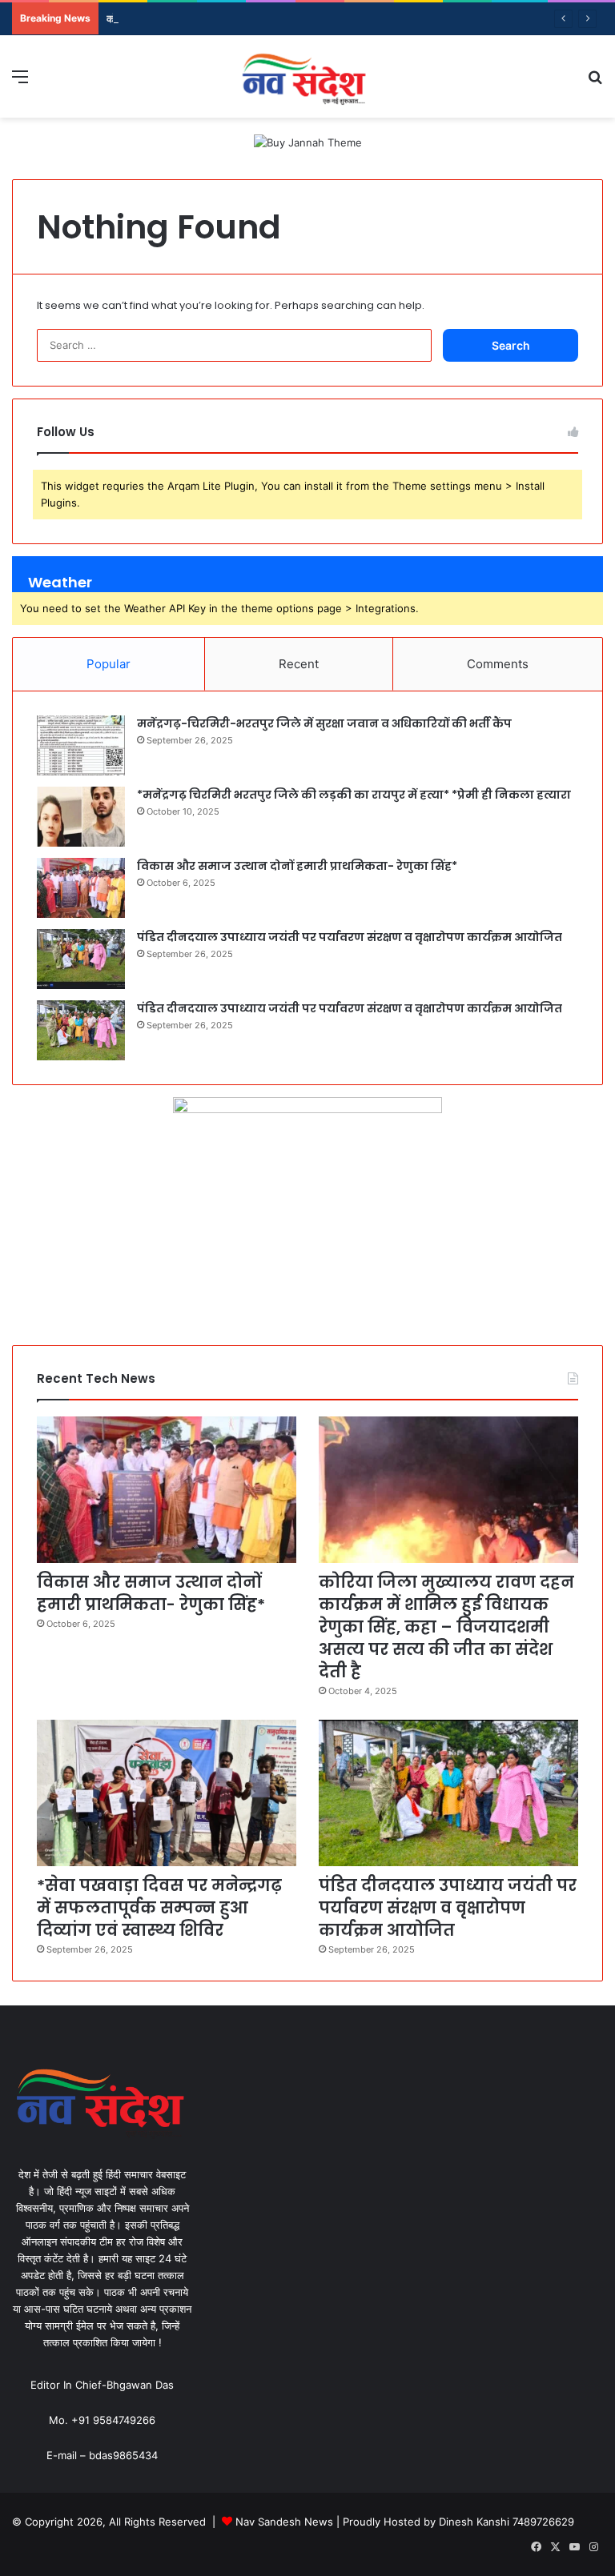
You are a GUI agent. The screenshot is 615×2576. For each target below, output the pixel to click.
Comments (498, 664)
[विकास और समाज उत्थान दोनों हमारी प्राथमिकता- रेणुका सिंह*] (81, 888)
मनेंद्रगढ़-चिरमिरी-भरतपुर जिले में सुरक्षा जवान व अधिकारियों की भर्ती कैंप (324, 723)
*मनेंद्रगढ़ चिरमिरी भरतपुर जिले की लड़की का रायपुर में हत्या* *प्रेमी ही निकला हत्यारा (354, 795)
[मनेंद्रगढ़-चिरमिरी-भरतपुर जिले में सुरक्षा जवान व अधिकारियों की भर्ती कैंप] (81, 745)
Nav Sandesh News (286, 2522)
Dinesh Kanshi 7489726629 (506, 2522)
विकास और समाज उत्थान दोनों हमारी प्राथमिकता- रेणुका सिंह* (298, 866)
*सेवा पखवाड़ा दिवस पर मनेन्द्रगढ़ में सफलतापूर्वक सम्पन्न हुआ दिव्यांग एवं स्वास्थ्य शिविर (159, 1908)
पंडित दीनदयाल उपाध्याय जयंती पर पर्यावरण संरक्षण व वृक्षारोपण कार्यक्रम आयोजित (350, 937)
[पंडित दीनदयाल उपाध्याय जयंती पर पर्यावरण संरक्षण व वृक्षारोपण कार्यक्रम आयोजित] (81, 959)
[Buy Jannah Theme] (308, 142)
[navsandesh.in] (307, 76)
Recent (299, 664)
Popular (109, 664)
